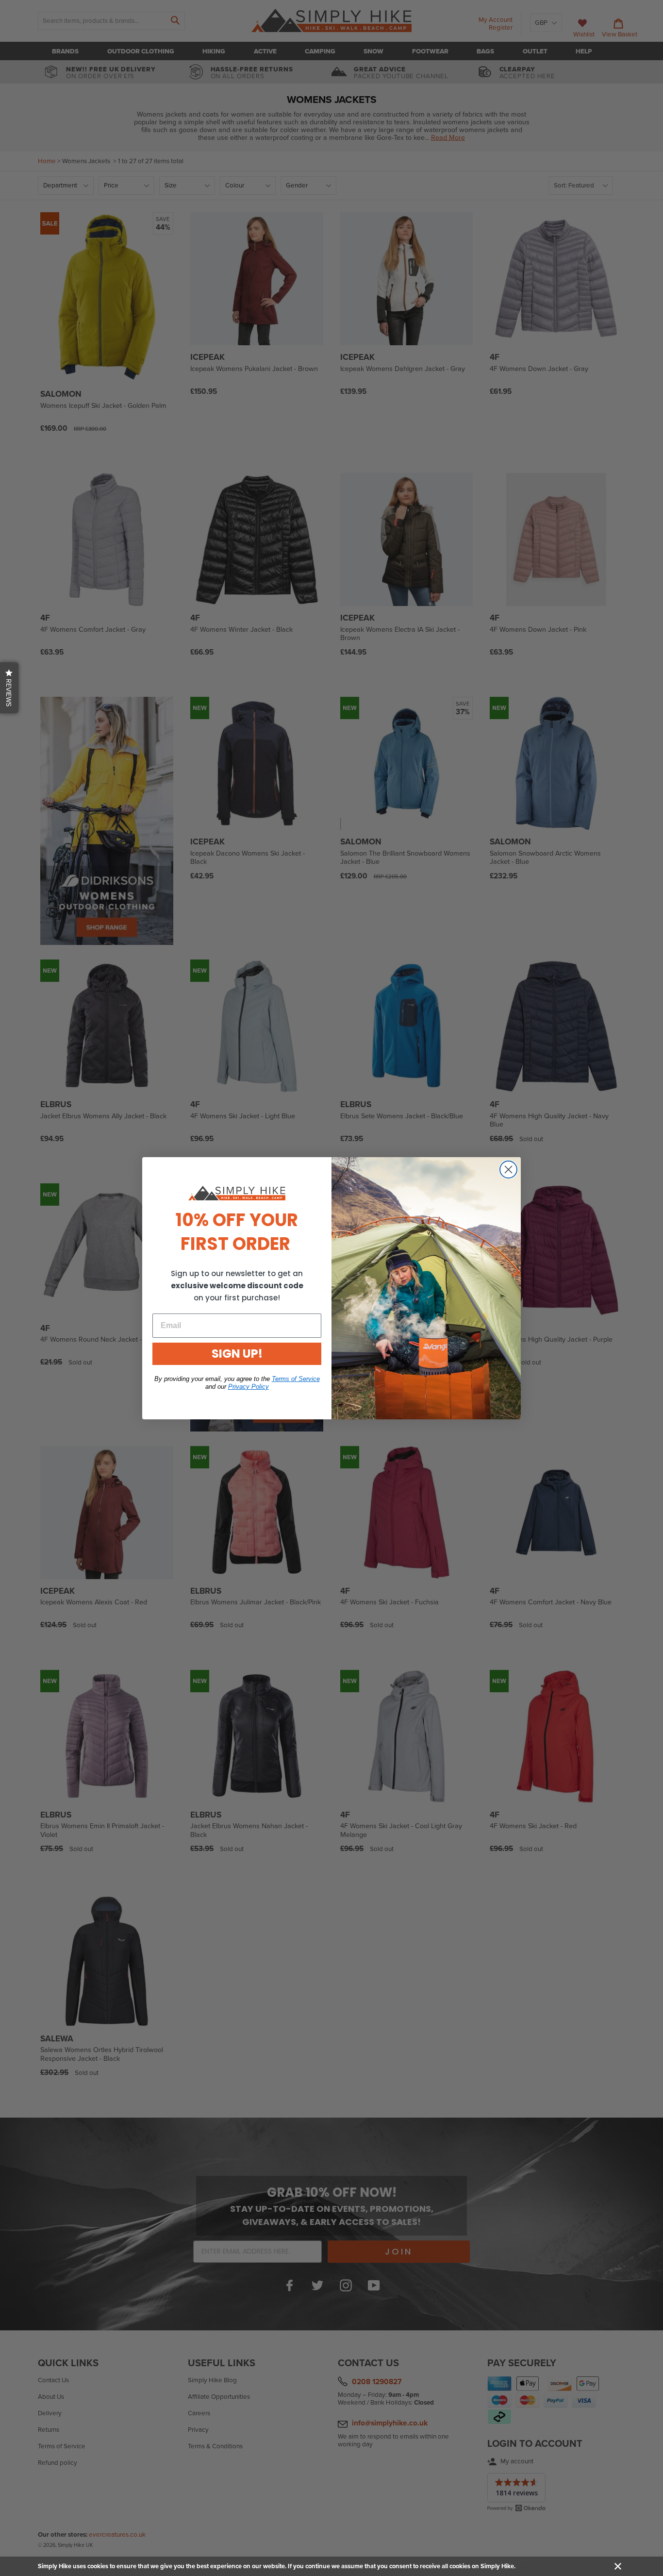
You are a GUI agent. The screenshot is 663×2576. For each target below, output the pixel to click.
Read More (532, 2566)
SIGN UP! (237, 1354)
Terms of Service (296, 1379)
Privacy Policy (249, 1387)
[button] (9, 688)
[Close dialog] (508, 1170)
